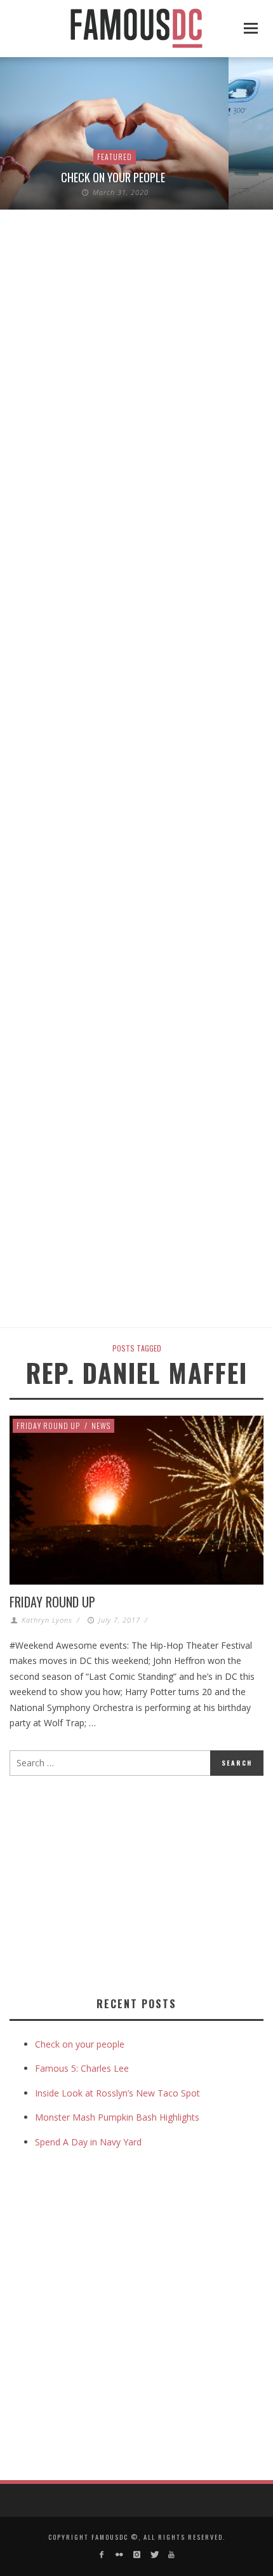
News (101, 1426)
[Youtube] (171, 2555)
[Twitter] (154, 2555)
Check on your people (114, 177)
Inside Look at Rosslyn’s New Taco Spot (117, 2093)
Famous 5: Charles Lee (82, 2068)
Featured (115, 157)
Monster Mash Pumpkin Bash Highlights (117, 2117)
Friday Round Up (48, 1426)
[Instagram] (136, 2555)
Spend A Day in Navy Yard (88, 2142)
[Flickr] (119, 2555)
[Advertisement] (116, 1884)
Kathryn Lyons (47, 1620)
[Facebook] (102, 2555)
